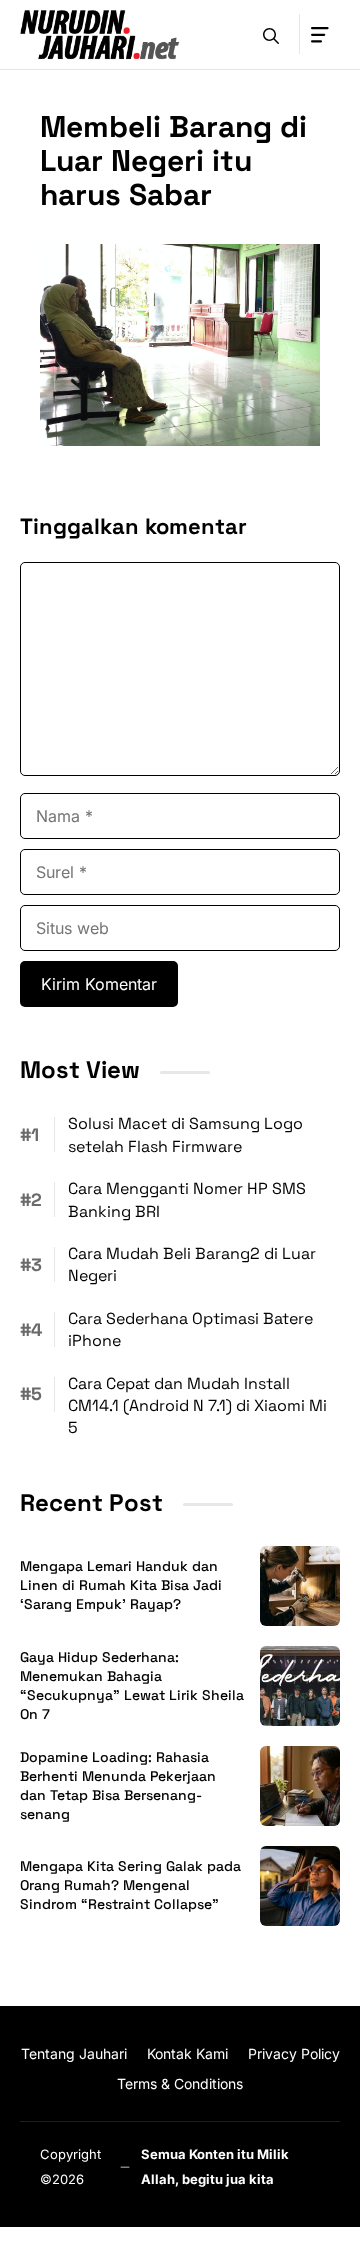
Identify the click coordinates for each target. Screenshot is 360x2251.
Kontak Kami (187, 2053)
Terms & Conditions (180, 2083)
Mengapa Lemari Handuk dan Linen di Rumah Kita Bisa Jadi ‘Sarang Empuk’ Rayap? (121, 1585)
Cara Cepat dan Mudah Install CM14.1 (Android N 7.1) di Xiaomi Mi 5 (197, 1406)
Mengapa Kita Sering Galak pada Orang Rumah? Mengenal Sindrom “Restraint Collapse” (130, 1885)
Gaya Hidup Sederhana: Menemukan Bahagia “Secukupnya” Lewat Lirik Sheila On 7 (132, 1685)
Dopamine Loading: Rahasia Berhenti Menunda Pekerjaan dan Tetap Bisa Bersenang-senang (118, 1785)
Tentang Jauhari (74, 2053)
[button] (271, 34)
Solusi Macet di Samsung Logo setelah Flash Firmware (185, 1134)
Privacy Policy (294, 2053)
